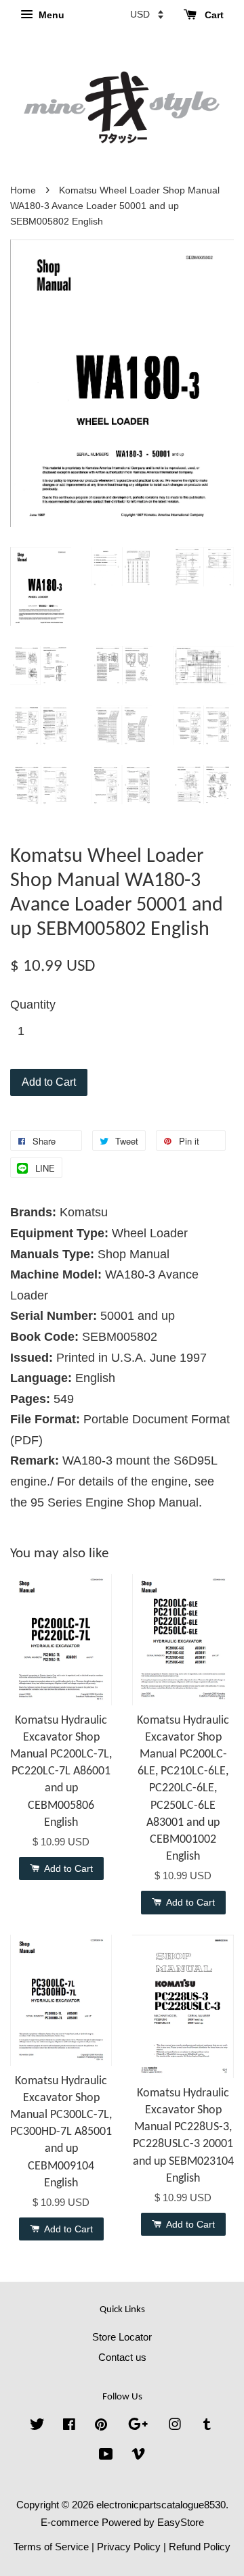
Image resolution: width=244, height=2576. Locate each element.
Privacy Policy (129, 2547)
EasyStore (181, 2522)
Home (23, 190)
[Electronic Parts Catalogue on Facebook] (69, 2426)
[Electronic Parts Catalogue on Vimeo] (138, 2456)
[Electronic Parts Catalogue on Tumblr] (207, 2426)
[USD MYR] (147, 14)
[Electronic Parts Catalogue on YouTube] (106, 2456)
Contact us (122, 2357)
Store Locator (122, 2337)
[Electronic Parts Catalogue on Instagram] (175, 2426)
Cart (213, 15)
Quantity (33, 1005)
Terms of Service (51, 2547)
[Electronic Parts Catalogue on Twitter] (37, 2426)
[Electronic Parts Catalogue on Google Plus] (138, 2426)
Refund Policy (200, 2547)
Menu (50, 15)
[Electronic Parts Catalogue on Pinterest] (101, 2426)
